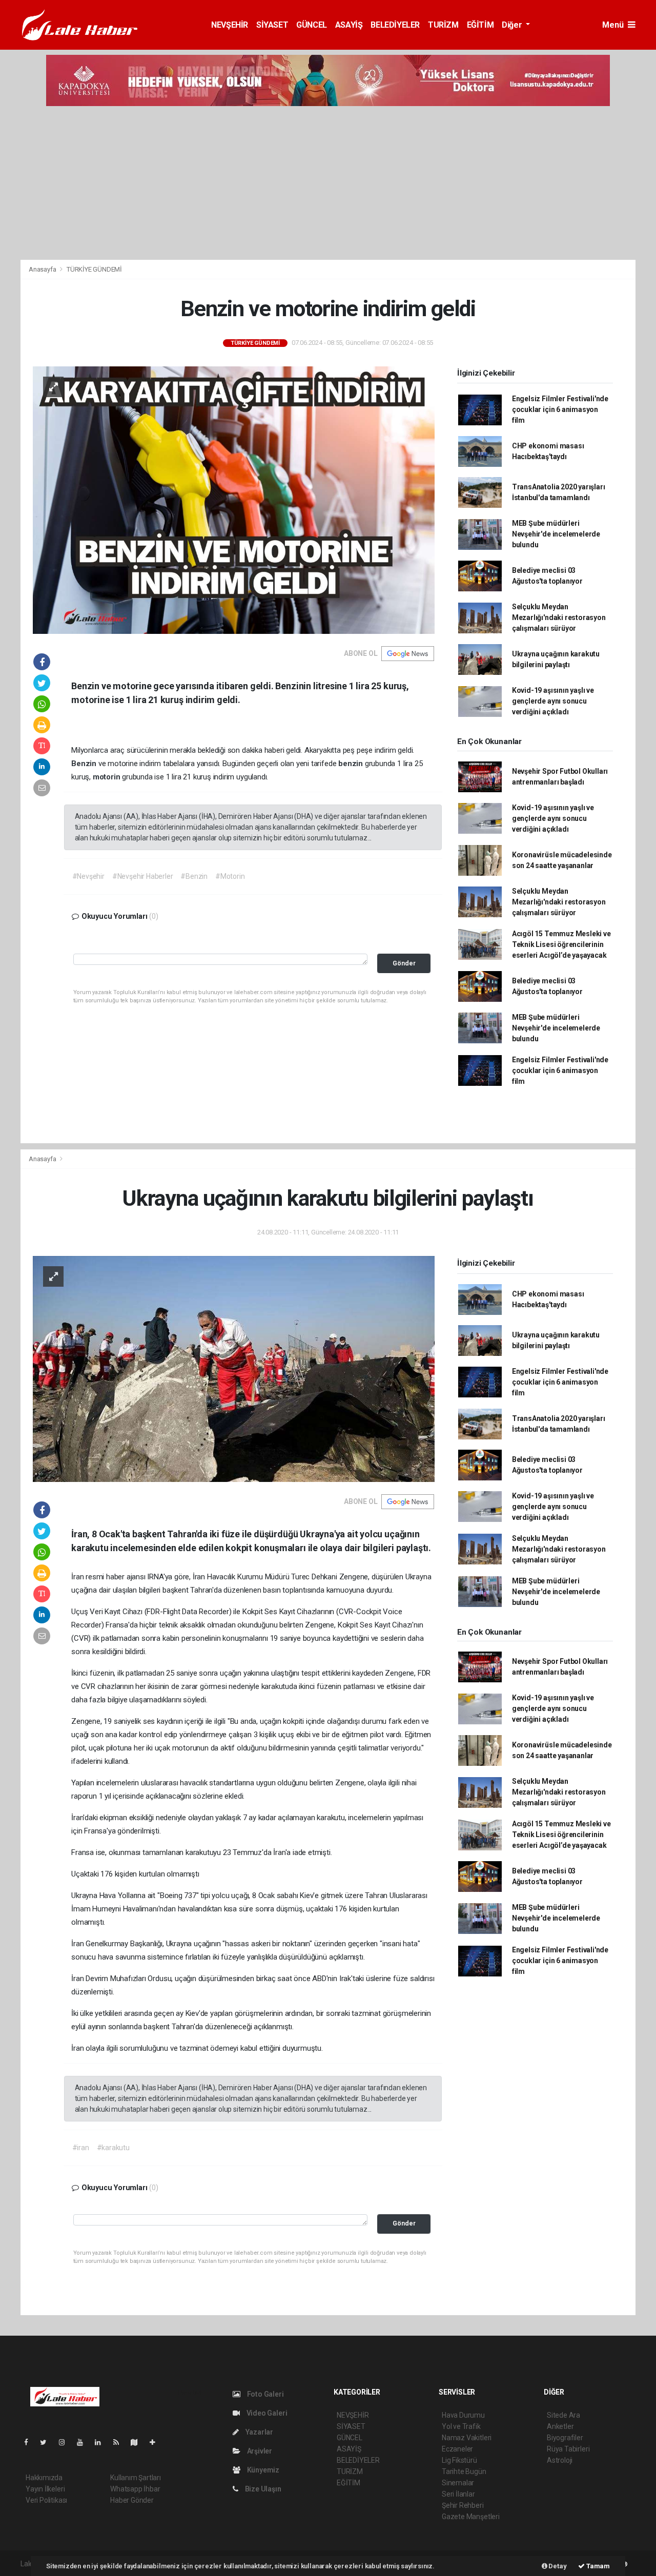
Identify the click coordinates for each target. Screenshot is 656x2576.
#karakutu (113, 2148)
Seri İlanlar (458, 2494)
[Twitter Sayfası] (47, 2442)
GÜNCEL (312, 25)
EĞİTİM (480, 25)
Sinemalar (458, 2483)
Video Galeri (266, 2413)
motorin (107, 777)
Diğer (513, 25)
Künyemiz (262, 2470)
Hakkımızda (44, 2478)
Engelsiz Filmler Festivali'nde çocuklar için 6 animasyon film (560, 409)
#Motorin (230, 876)
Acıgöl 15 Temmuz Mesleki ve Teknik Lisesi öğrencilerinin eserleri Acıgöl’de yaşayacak (561, 944)
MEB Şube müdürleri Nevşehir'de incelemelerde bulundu (556, 534)
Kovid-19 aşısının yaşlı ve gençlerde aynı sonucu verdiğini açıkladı (553, 701)
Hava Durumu (463, 2415)
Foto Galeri (265, 2394)
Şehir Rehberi (463, 2505)
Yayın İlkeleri (45, 2489)
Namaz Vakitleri (467, 2438)
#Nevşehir (88, 876)
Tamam (597, 2566)
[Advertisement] (328, 183)
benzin (352, 764)
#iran (81, 2148)
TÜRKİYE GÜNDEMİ (94, 269)
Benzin (85, 764)
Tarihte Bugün (464, 2471)
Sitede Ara (563, 2415)
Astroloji (560, 2460)
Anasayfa (43, 269)
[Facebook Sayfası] (30, 2442)
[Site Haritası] (138, 2442)
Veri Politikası (46, 2500)
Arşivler (259, 2451)
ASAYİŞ (349, 25)
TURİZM (443, 25)
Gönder (404, 963)
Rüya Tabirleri (568, 2449)
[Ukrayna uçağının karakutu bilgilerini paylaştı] (234, 1368)
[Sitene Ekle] (157, 2442)
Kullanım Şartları (136, 2478)
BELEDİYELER (395, 25)
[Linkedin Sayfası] (102, 2442)
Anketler (560, 2426)
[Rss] (120, 2442)
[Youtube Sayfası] (84, 2442)
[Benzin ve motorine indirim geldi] (234, 500)
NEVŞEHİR (230, 25)
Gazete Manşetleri (471, 2517)
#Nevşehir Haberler (143, 876)
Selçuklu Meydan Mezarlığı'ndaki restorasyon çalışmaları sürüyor (559, 617)
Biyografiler (565, 2438)
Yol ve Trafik (461, 2426)
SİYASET (272, 25)
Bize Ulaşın (262, 2489)
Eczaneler (457, 2449)
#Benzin (194, 876)
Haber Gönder (132, 2500)
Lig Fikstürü (459, 2460)
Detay (557, 2566)
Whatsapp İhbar (135, 2489)
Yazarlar (259, 2432)
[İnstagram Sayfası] (66, 2442)
